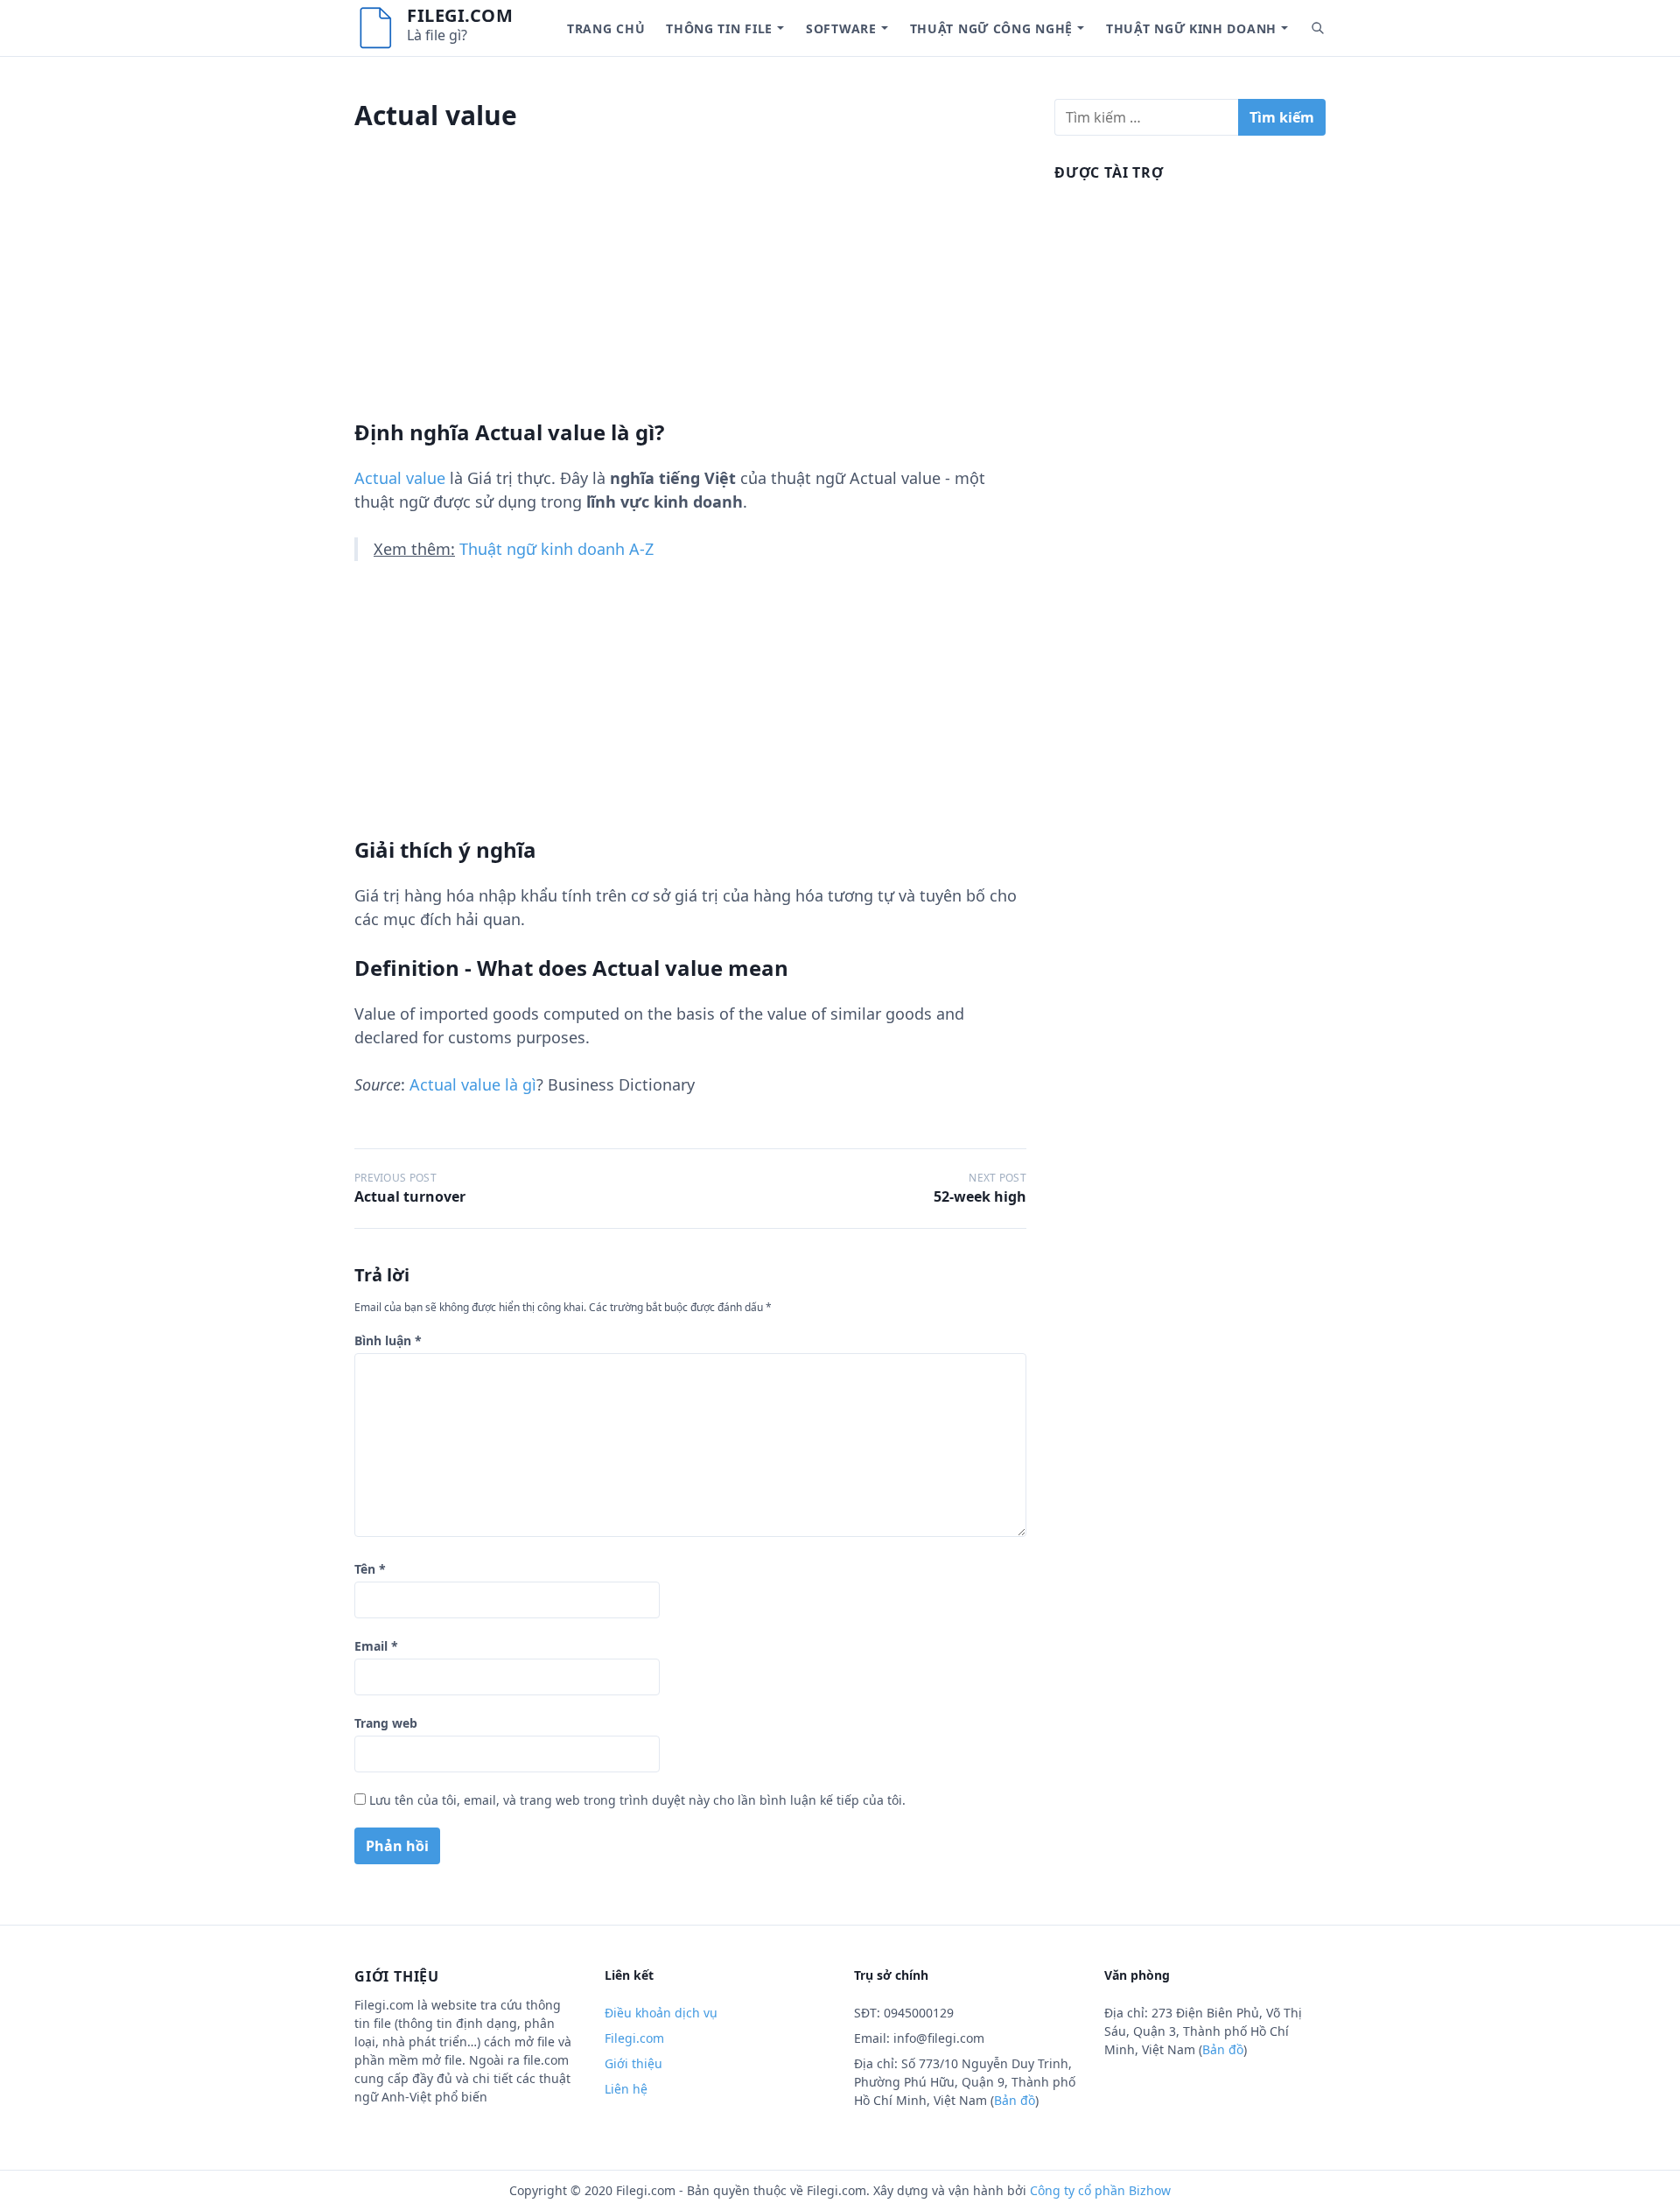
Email (376, 1646)
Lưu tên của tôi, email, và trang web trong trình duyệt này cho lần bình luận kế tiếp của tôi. (637, 1800)
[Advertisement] (690, 297)
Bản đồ (1015, 2100)
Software (841, 28)
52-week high (980, 1196)
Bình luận (388, 1340)
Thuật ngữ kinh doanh (1191, 28)
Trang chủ (606, 28)
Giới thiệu (633, 2063)
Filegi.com (460, 15)
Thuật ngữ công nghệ (991, 28)
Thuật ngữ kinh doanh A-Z (556, 549)
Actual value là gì (473, 1084)
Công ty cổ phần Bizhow (1100, 2190)
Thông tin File (719, 28)
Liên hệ (626, 2089)
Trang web (386, 1723)
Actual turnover (410, 1196)
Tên (370, 1569)
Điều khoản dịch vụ (661, 2013)
